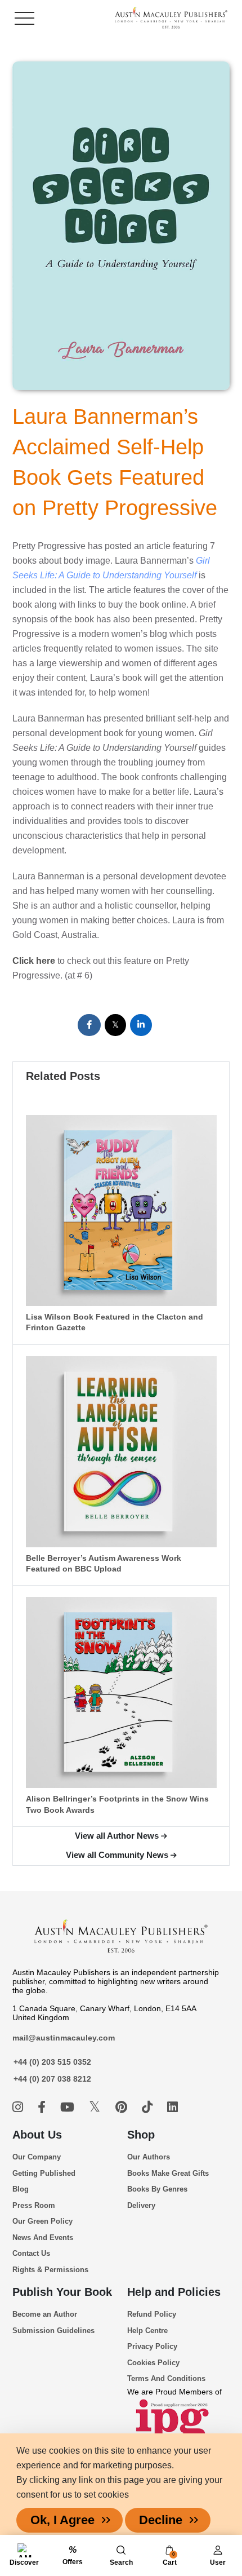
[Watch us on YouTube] (69, 2107)
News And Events (43, 2238)
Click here (34, 961)
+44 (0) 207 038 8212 (52, 2079)
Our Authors (149, 2157)
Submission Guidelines (53, 2331)
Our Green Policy (42, 2221)
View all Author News (117, 1836)
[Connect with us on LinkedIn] (172, 2107)
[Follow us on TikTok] (149, 2107)
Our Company (37, 2157)
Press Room (34, 2205)
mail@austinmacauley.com (64, 2038)
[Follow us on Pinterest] (123, 2107)
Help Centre (147, 2331)
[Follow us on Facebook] (43, 2107)
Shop (141, 2135)
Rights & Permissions (50, 2270)
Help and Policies (174, 2292)
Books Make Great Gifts (168, 2173)
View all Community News (117, 1855)
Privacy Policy (152, 2346)
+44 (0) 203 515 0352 (52, 2062)
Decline (161, 2520)
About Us (37, 2135)
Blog (21, 2189)
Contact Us (31, 2253)
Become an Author (45, 2314)
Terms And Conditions (166, 2378)
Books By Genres (157, 2189)
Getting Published (44, 2173)
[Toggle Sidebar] (24, 18)
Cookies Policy (153, 2363)
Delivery (141, 2205)
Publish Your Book (62, 2292)
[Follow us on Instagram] (19, 2107)
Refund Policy (152, 2314)
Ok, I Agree (62, 2520)
